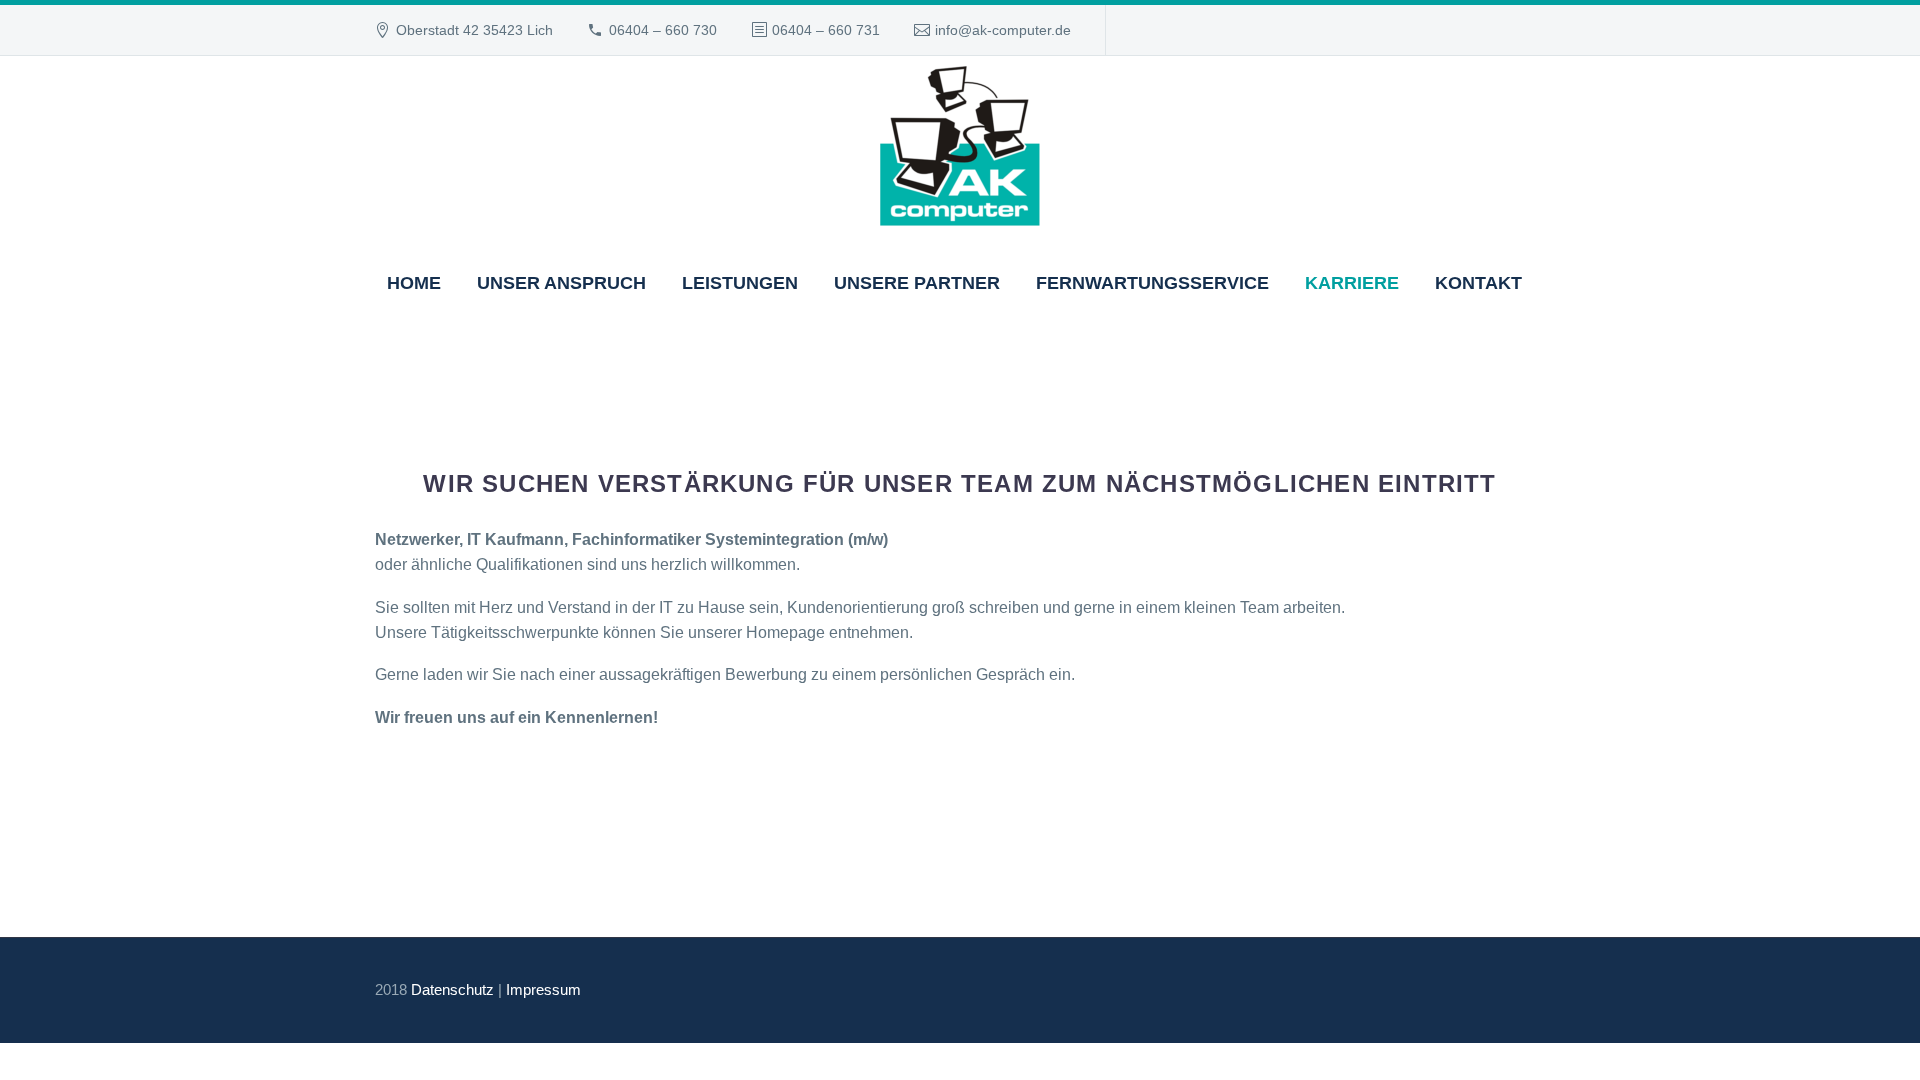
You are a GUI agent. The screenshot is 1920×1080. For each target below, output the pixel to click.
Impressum (543, 990)
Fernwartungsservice (1152, 283)
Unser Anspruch (561, 283)
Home (414, 283)
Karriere (1352, 283)
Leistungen (740, 283)
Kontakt (1478, 283)
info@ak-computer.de (1003, 30)
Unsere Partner (917, 283)
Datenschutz (452, 990)
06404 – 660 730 (663, 30)
